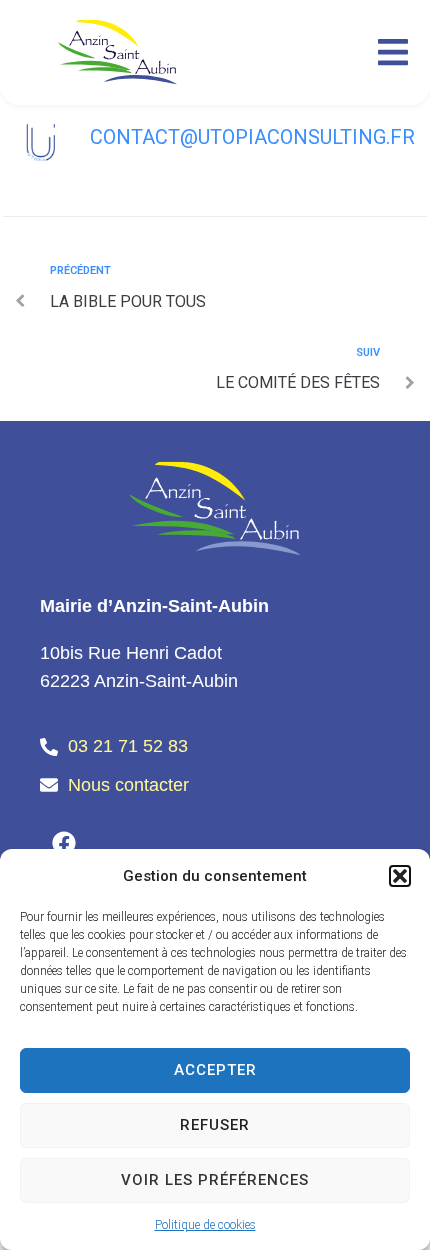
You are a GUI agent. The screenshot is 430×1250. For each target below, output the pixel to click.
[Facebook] (64, 843)
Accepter (215, 1070)
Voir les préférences (215, 1180)
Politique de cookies (205, 1225)
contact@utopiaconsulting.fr (252, 137)
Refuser (215, 1125)
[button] (400, 876)
